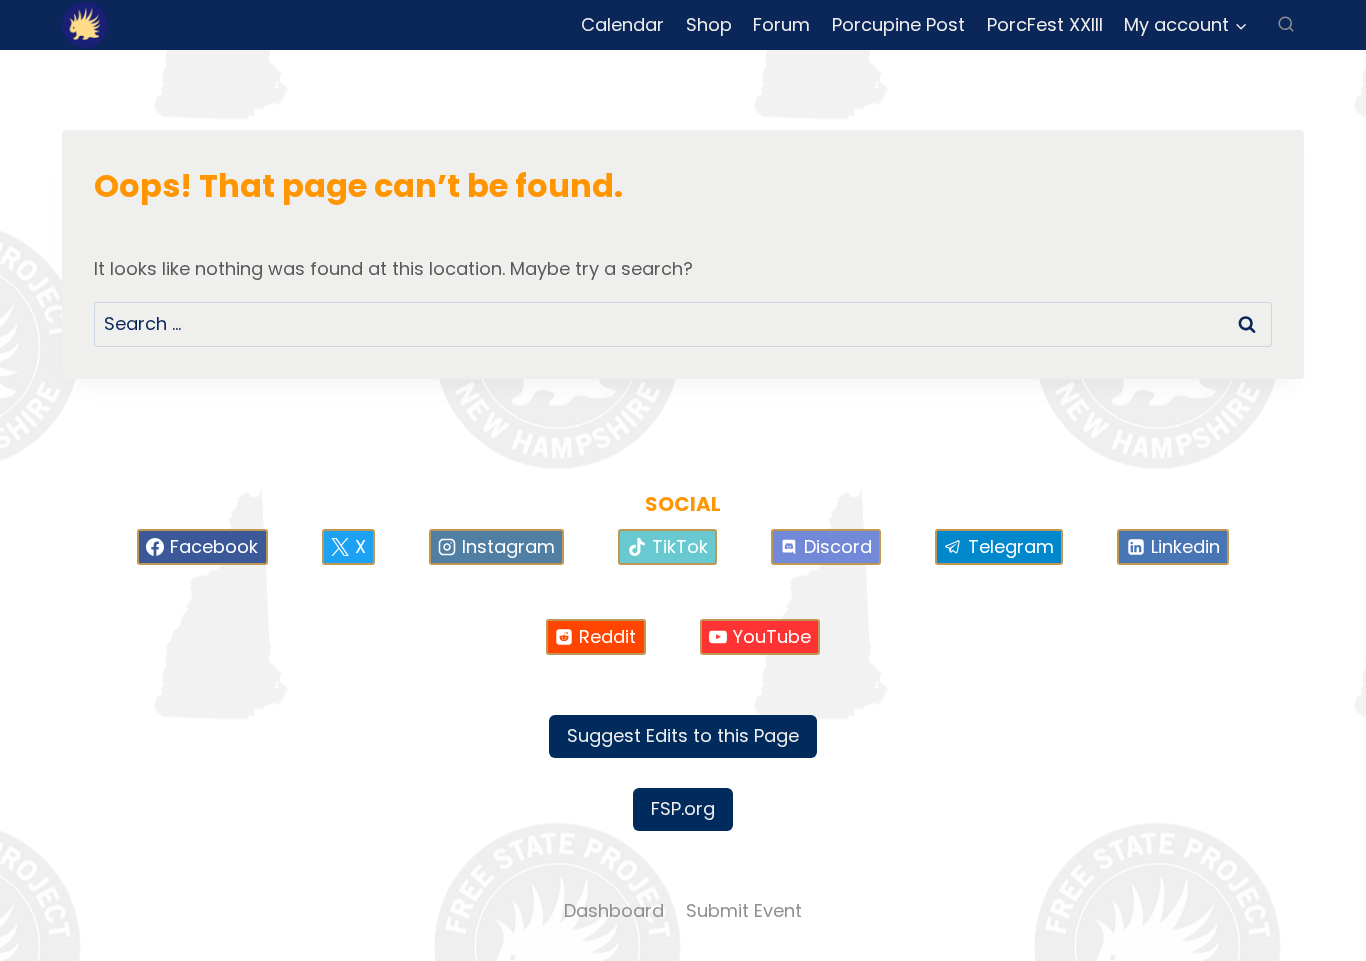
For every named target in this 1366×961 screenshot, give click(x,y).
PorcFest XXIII (1045, 24)
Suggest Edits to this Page (683, 735)
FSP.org (683, 808)
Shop (709, 24)
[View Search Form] (1286, 25)
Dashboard (614, 910)
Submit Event (744, 910)
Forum (781, 24)
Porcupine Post (898, 24)
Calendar (622, 24)
